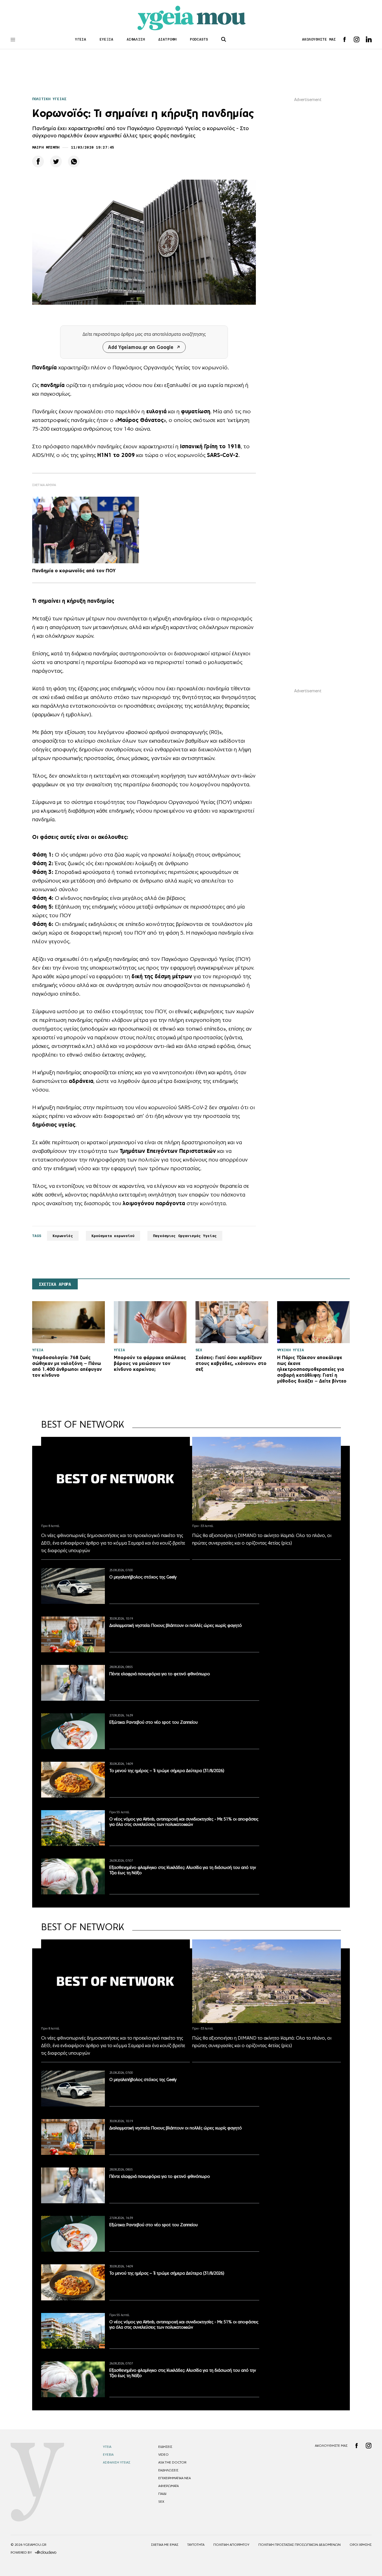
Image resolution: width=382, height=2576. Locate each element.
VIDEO (163, 2455)
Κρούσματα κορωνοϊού (113, 1236)
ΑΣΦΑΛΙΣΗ (136, 39)
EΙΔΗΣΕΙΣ (165, 2447)
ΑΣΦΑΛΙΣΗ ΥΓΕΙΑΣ (117, 2462)
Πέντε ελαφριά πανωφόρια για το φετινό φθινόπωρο (160, 1674)
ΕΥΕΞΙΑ (106, 39)
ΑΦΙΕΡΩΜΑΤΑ (168, 2486)
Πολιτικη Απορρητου (231, 2545)
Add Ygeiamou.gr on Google (141, 347)
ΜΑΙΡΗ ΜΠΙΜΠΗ (46, 147)
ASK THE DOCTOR (172, 2462)
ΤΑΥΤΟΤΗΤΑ (196, 2545)
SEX (161, 2502)
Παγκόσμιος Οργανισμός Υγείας (185, 1236)
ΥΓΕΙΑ (81, 39)
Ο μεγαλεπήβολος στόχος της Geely (143, 1577)
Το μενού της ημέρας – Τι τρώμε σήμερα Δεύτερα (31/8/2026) (167, 1771)
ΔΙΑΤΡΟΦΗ (167, 39)
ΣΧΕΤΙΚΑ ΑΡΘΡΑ (55, 1284)
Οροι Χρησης (361, 2545)
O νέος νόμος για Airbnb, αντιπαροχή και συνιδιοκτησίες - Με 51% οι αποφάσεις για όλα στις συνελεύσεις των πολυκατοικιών (184, 1822)
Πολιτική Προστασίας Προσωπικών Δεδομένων (300, 2545)
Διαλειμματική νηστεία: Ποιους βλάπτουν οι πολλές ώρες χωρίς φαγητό (176, 1625)
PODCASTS (199, 39)
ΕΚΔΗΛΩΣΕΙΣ (168, 2470)
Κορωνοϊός (63, 1236)
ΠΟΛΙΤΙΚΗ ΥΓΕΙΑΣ (49, 99)
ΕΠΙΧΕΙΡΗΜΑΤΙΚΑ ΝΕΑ (175, 2478)
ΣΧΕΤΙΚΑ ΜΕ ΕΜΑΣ (165, 2545)
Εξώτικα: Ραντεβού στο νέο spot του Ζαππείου (154, 1722)
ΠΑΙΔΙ (162, 2494)
